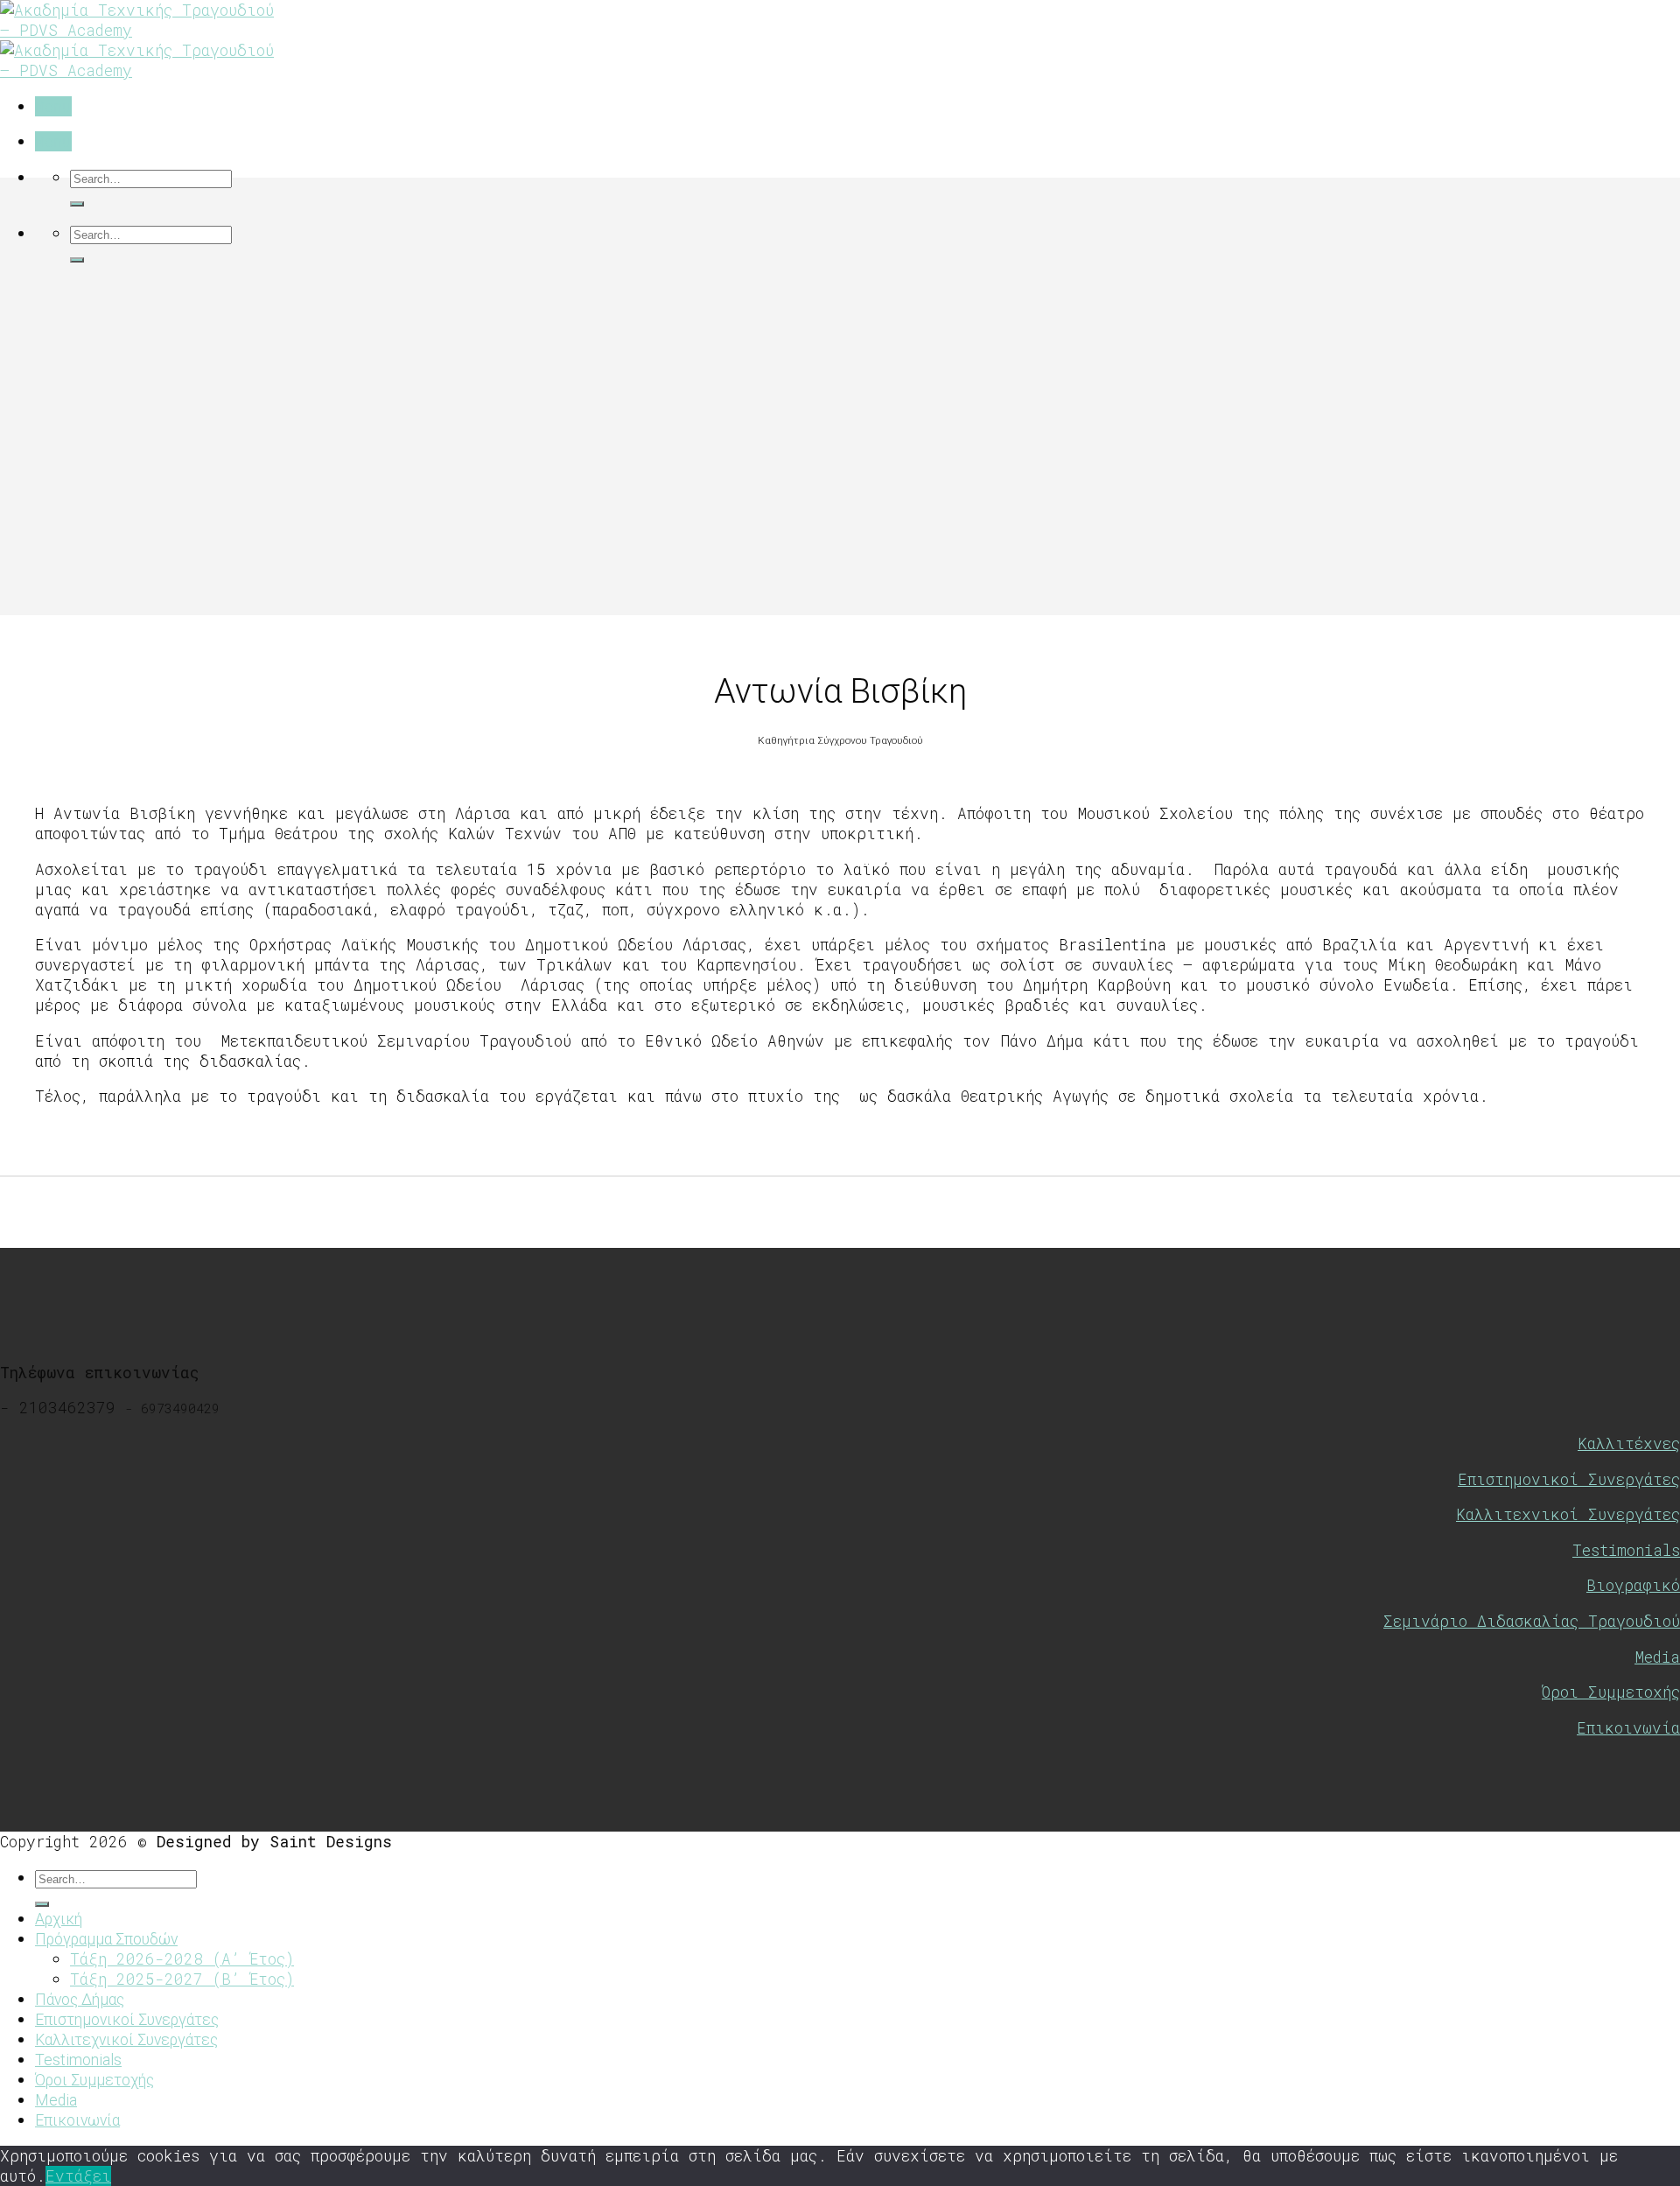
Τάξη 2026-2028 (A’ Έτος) (182, 1959)
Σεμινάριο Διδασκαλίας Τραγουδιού (1532, 1621)
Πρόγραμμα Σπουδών (106, 1939)
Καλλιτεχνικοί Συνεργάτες (1568, 1514)
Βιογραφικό (1633, 1585)
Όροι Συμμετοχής (1611, 1692)
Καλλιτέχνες (1629, 1443)
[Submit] (77, 204)
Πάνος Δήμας (80, 2000)
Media (1657, 1657)
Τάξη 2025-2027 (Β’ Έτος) (182, 1979)
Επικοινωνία (1628, 1728)
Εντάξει (78, 2176)
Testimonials (1626, 1550)
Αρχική (59, 1919)
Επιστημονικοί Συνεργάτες (1569, 1479)
